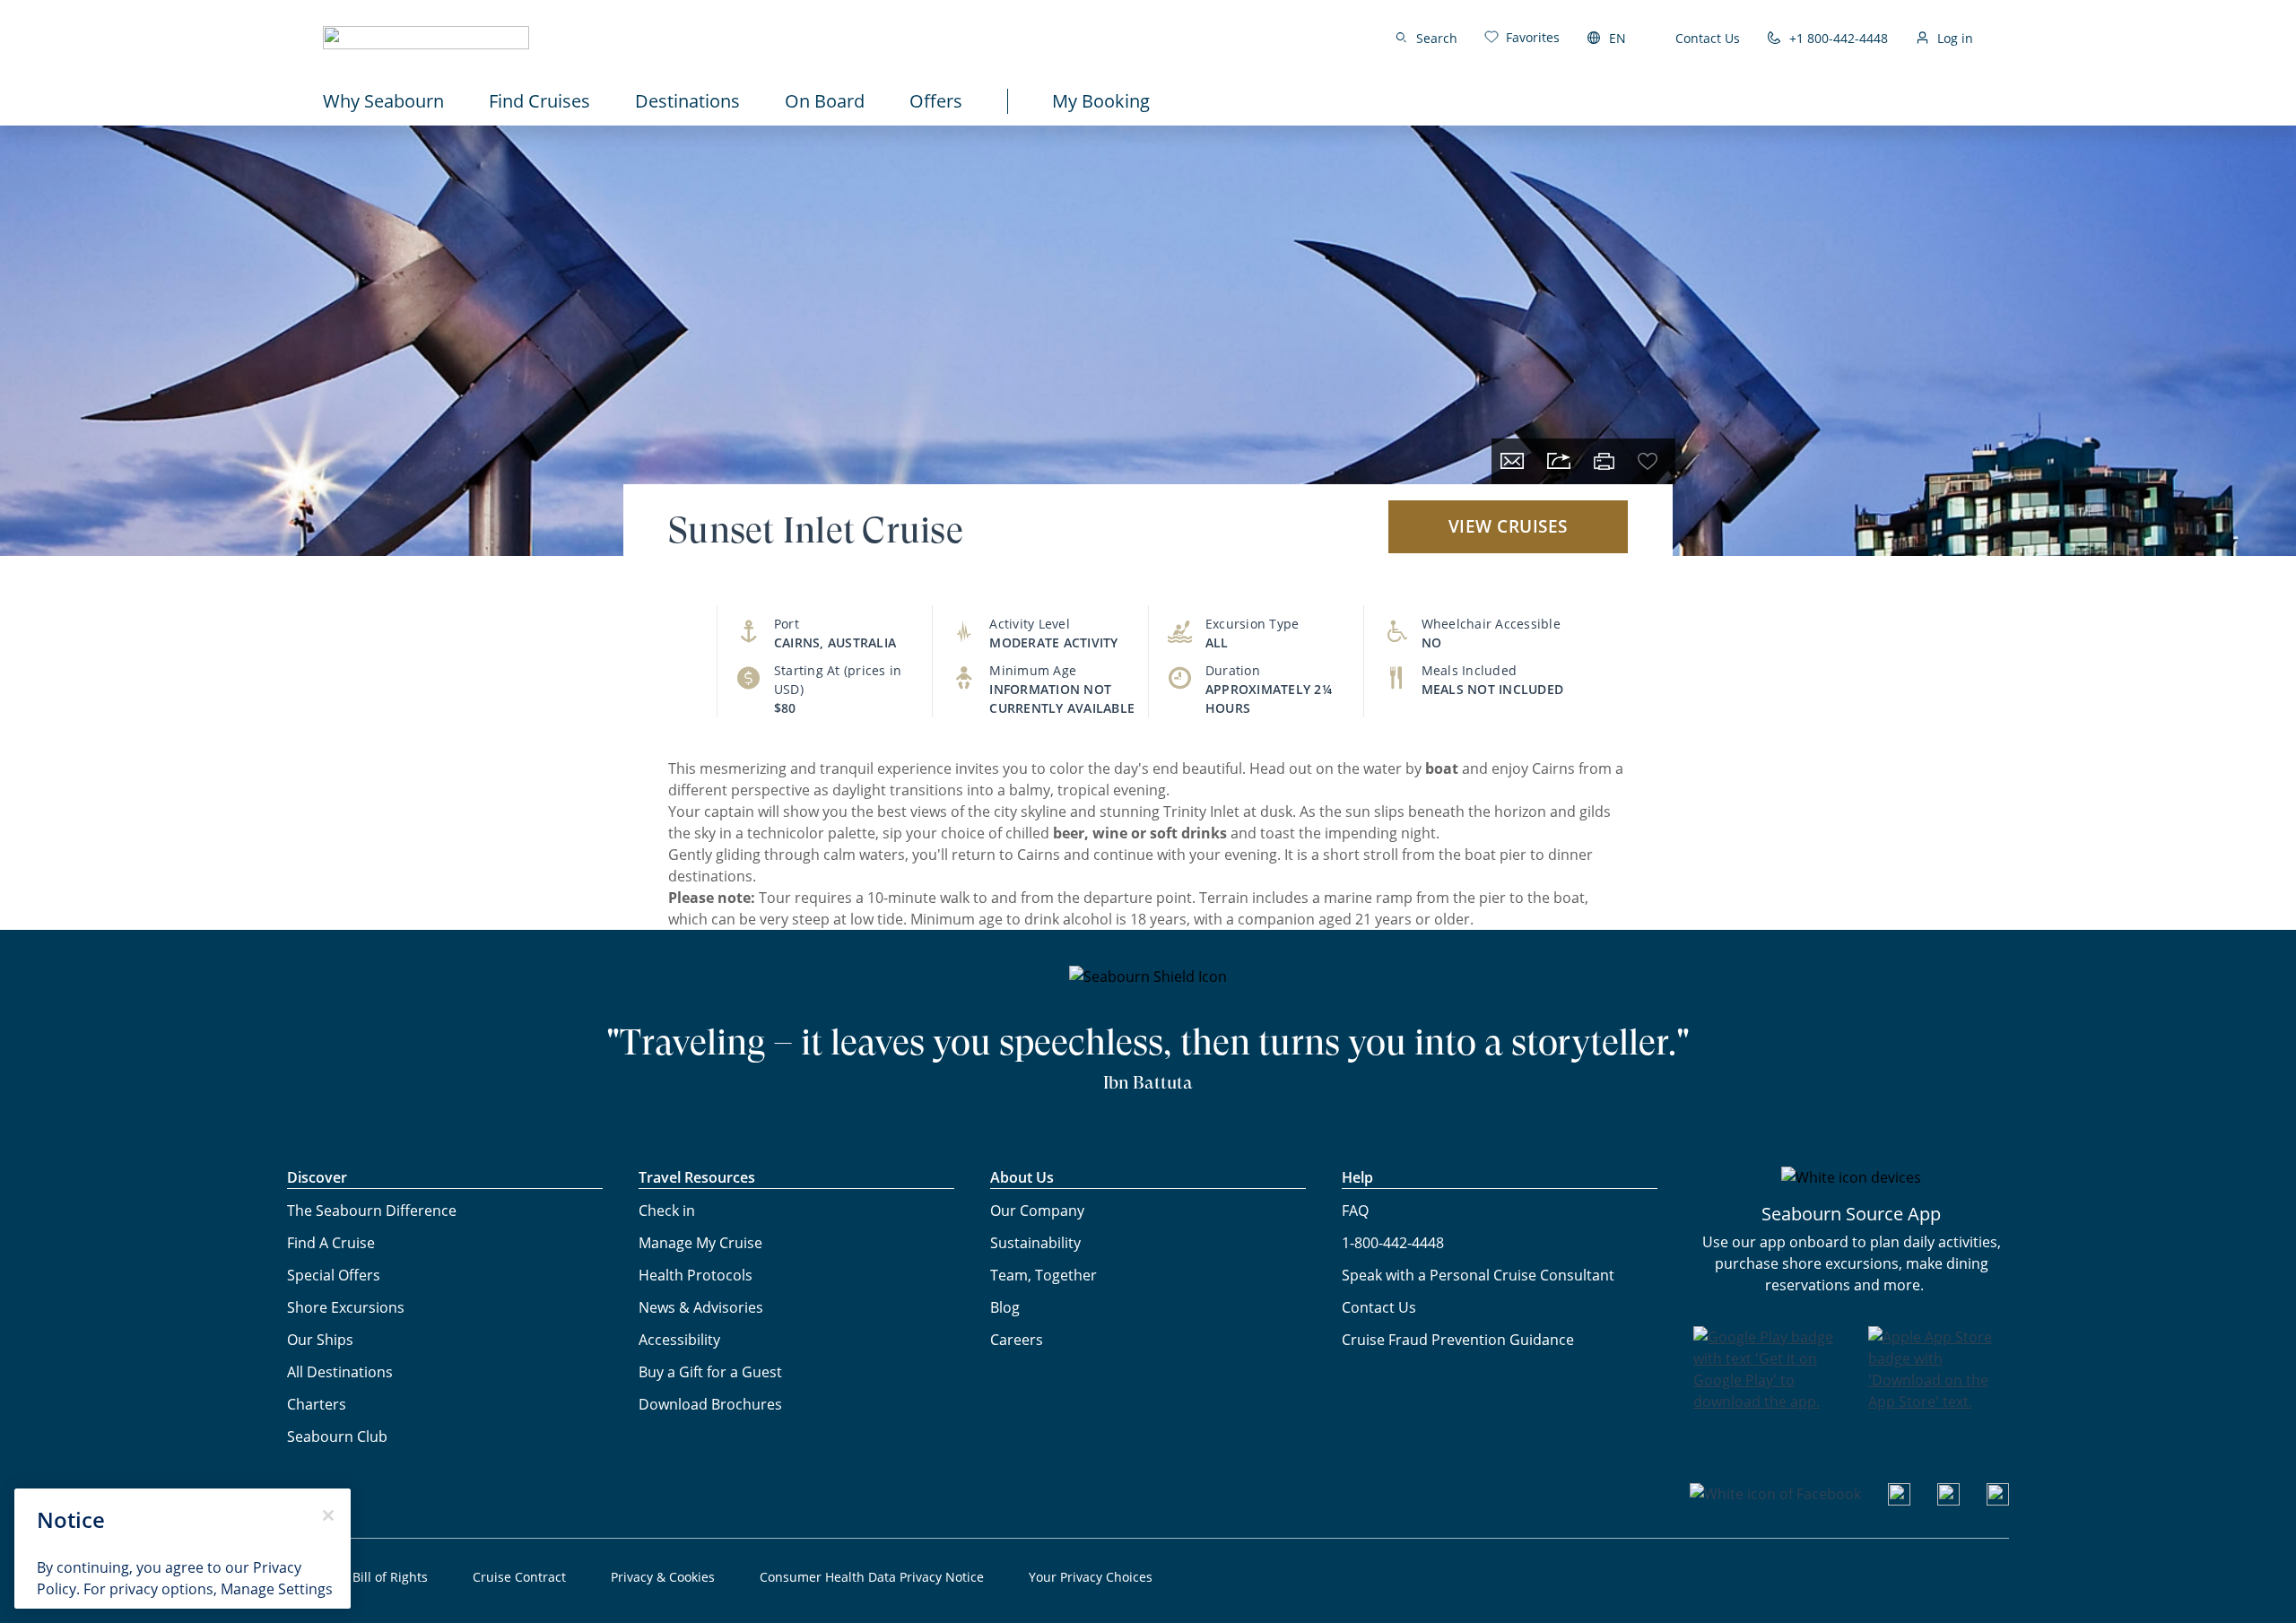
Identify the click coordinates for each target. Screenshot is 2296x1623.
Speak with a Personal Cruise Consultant (1478, 1275)
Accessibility (679, 1340)
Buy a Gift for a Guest (710, 1372)
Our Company (1037, 1211)
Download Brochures (710, 1404)
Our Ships (320, 1340)
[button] (426, 38)
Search (1437, 38)
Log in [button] (1955, 38)
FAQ (1355, 1211)
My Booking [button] (1101, 101)
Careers (1017, 1340)
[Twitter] (1998, 1500)
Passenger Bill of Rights (357, 1577)
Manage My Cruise (700, 1243)
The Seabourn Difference (372, 1211)
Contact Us (1708, 38)
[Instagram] (1948, 1500)
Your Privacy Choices (1091, 1577)
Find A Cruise (331, 1243)
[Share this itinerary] (1559, 461)
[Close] (328, 1515)
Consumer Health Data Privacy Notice (872, 1577)
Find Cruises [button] (539, 101)
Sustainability (1035, 1243)
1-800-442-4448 (1393, 1243)
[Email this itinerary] (1512, 461)
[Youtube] (1899, 1500)
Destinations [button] (687, 101)
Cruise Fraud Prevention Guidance (1458, 1340)
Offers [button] (936, 101)
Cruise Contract (519, 1577)
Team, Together (1044, 1275)
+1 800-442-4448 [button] (1839, 38)
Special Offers (334, 1275)
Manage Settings (277, 1589)
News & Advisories (701, 1307)
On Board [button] (825, 101)
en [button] (1618, 38)
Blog (1005, 1307)
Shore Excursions (346, 1307)
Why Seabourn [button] (383, 101)
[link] (1522, 37)
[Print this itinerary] (1604, 461)
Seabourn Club (337, 1436)
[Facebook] (1775, 1494)
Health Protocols (696, 1275)
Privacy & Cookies (663, 1577)
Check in (667, 1211)
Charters (317, 1404)
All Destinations (340, 1372)
